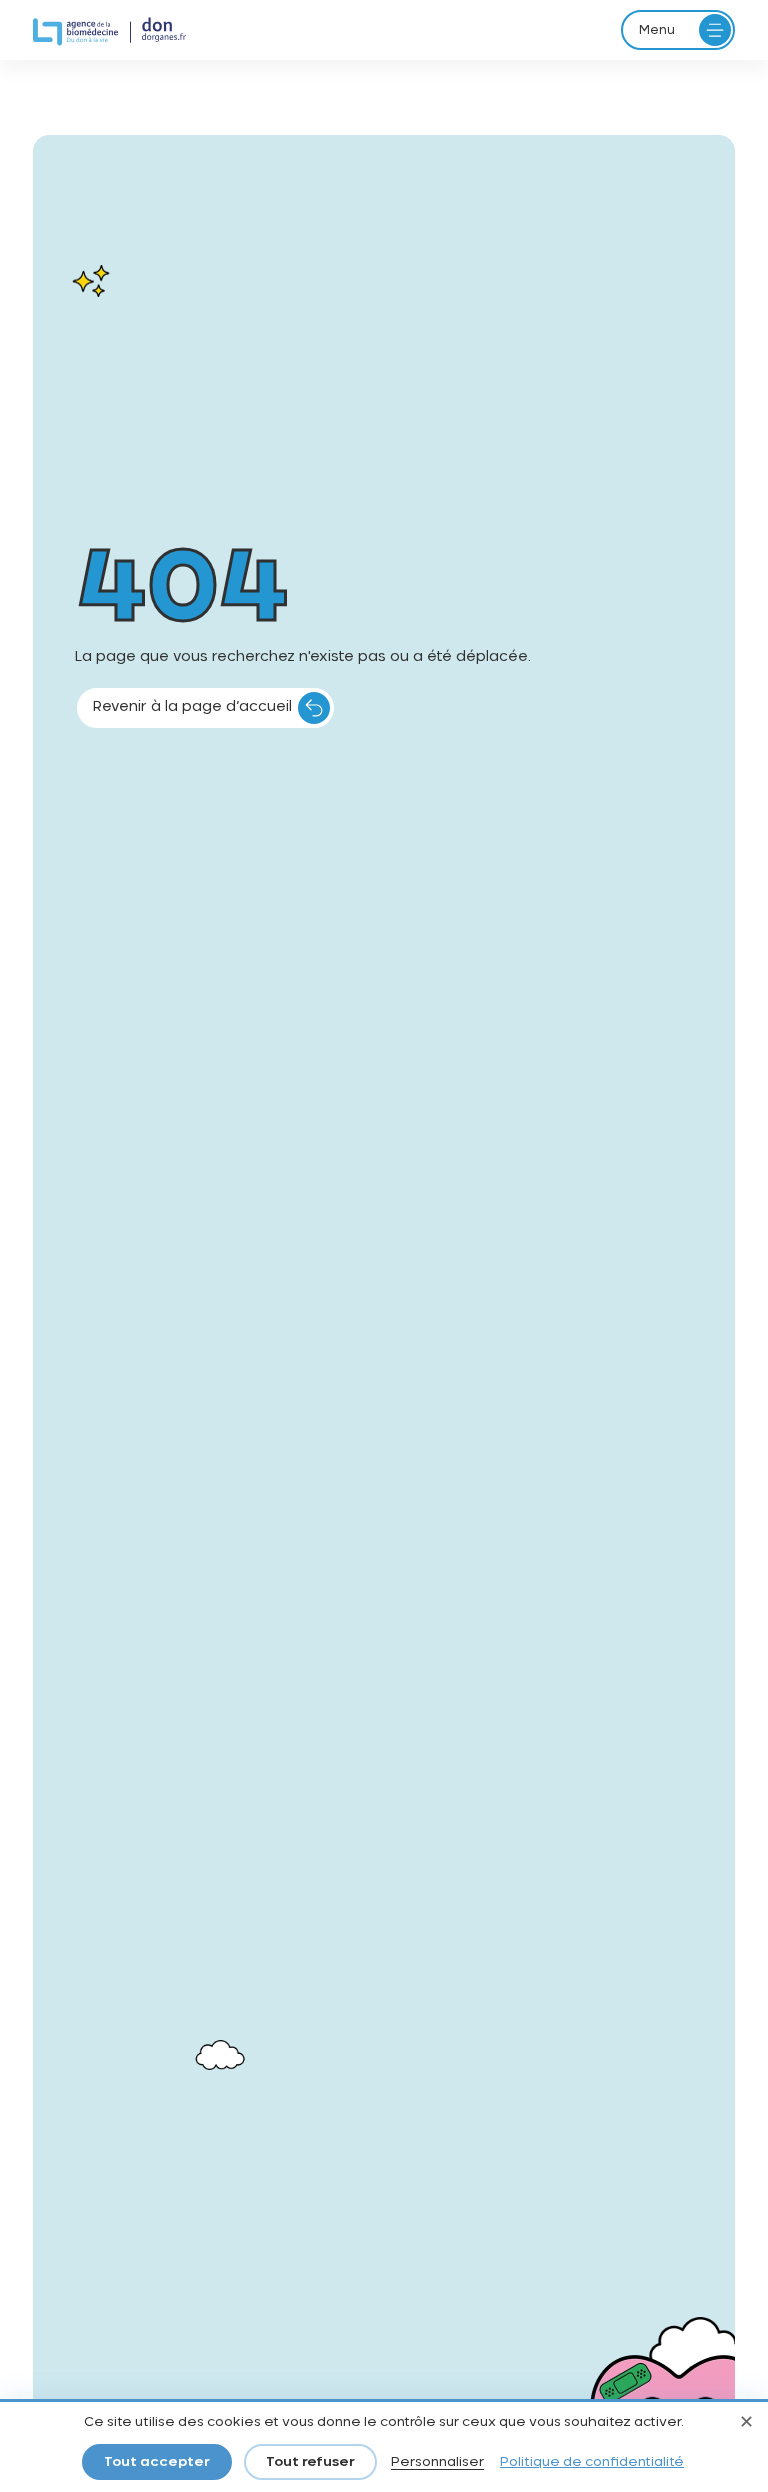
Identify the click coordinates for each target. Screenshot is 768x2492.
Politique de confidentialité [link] (592, 2462)
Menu (657, 30)
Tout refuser (310, 2462)
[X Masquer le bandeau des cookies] (746, 2424)
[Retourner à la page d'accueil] (109, 32)
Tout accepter (157, 2462)
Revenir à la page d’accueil (192, 707)
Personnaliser (437, 2462)
